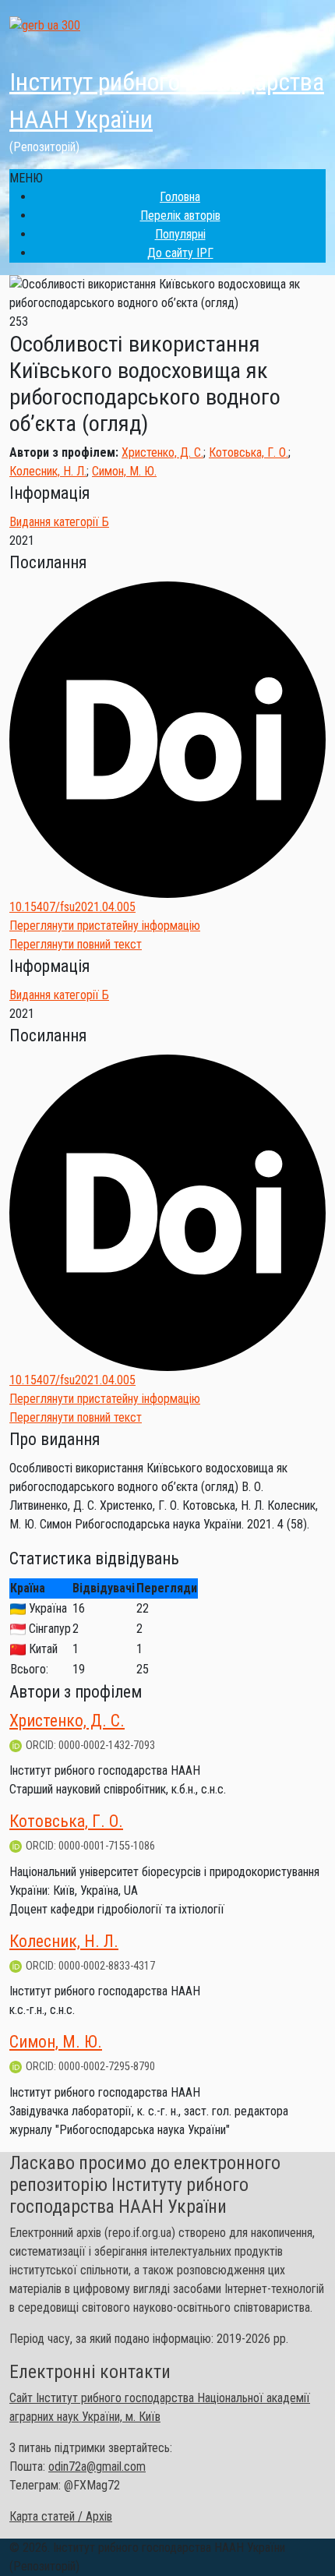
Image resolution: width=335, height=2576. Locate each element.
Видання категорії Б (59, 522)
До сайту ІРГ (180, 253)
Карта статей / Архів (61, 2516)
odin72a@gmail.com (97, 2466)
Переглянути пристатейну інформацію (105, 926)
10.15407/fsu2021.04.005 (72, 907)
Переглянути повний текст (76, 944)
